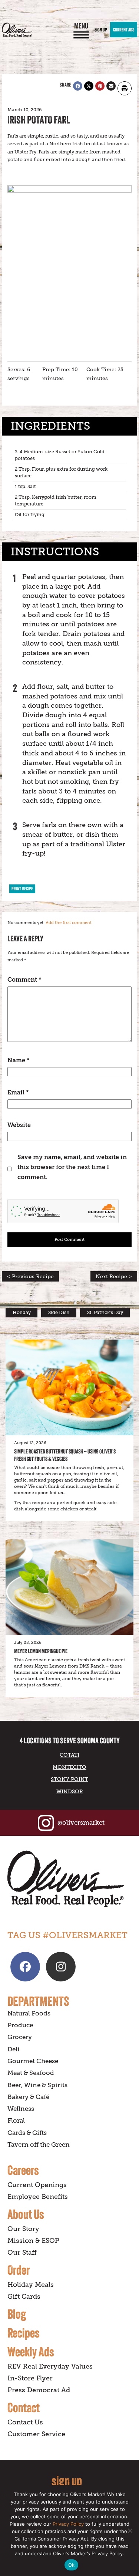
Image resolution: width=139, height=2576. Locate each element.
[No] (130, 2531)
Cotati (69, 1755)
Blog (17, 2314)
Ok (72, 2565)
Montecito (69, 1767)
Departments (38, 2001)
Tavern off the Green (39, 2145)
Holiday (22, 1313)
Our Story (23, 2229)
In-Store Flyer (30, 2378)
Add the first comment (69, 923)
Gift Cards (24, 2296)
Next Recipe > (114, 1276)
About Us (26, 2214)
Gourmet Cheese (33, 2061)
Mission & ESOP (33, 2241)
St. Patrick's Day (105, 1313)
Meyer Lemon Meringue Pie (41, 1651)
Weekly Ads (31, 2352)
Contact (24, 2407)
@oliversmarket (81, 1823)
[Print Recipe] (125, 88)
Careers (23, 2170)
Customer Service (36, 2434)
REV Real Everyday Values (50, 2366)
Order (19, 2270)
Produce (20, 2025)
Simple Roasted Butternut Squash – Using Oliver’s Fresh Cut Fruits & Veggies (65, 1455)
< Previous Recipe (30, 1276)
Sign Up (101, 30)
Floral (16, 2121)
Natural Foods (29, 2013)
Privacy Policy (68, 2524)
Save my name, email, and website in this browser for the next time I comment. (72, 1167)
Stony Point (69, 1779)
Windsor (70, 1791)
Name (19, 1060)
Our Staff (22, 2252)
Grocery (20, 2037)
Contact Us (25, 2422)
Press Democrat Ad (39, 2390)
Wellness (21, 2109)
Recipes (24, 2333)
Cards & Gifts (27, 2133)
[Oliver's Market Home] (69, 1879)
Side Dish (59, 1313)
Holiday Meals (31, 2285)
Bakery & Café (28, 2097)
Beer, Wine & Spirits (37, 2085)
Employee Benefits (38, 2197)
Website (19, 1125)
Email (18, 1092)
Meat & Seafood (31, 2073)
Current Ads (124, 30)
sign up (67, 2480)
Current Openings (37, 2185)
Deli (14, 2049)
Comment (24, 980)
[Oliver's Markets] (17, 30)
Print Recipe (22, 889)
